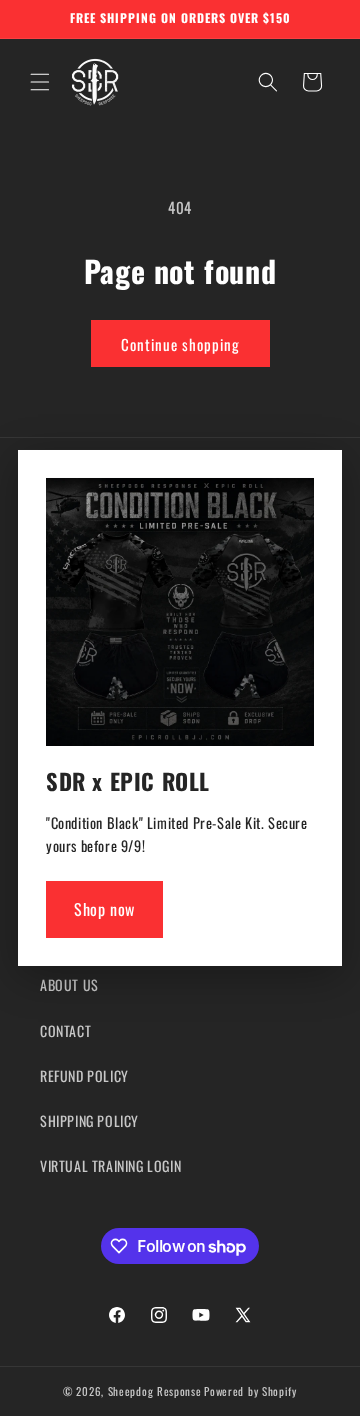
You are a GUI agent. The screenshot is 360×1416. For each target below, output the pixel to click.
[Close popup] (294, 499)
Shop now (104, 909)
